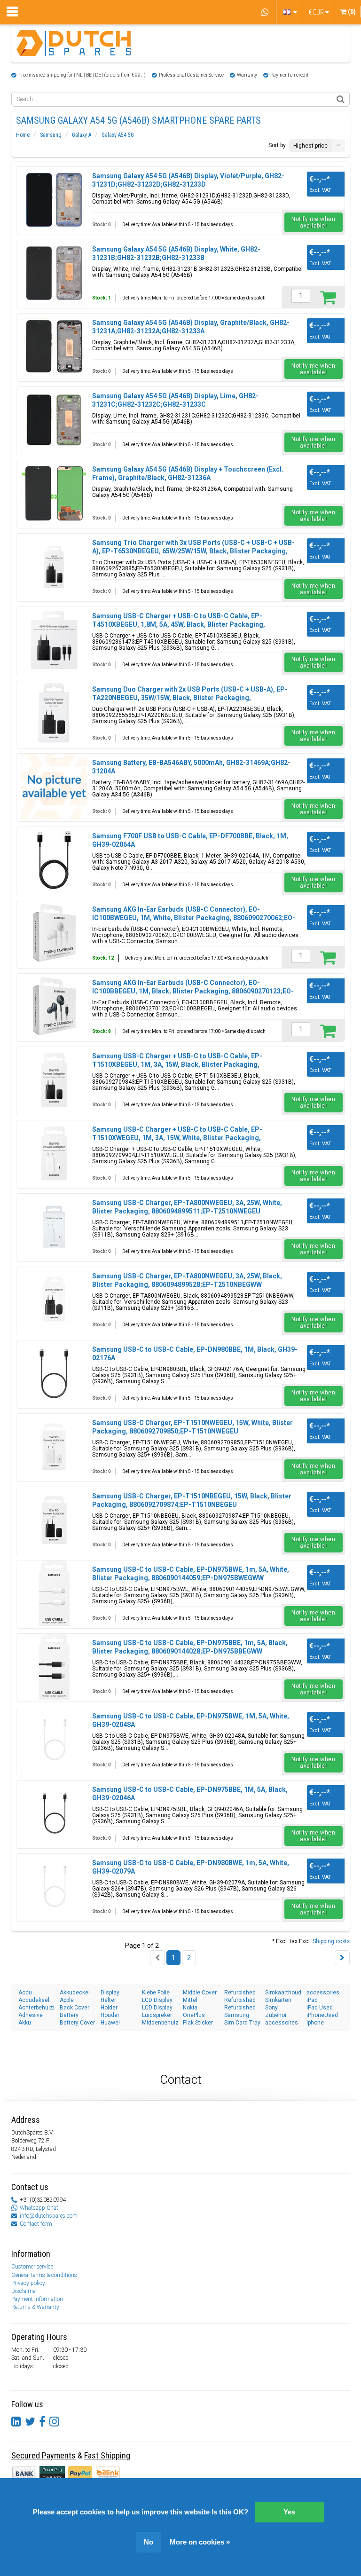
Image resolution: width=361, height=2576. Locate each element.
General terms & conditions (44, 2275)
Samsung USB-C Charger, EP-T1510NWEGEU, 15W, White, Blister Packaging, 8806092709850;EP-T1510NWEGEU (192, 1427)
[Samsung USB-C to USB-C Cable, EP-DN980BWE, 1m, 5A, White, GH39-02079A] (54, 1887)
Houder (110, 2015)
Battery (69, 2015)
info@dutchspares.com (49, 2216)
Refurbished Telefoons (240, 2008)
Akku (25, 2023)
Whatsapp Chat (39, 2208)
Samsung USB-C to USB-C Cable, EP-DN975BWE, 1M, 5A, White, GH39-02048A (191, 1720)
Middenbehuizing (160, 2023)
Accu (25, 1993)
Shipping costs (331, 1941)
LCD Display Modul (157, 2000)
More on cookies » (200, 2542)
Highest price (310, 146)
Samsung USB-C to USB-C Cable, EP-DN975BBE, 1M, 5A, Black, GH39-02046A (190, 1794)
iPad (312, 2000)
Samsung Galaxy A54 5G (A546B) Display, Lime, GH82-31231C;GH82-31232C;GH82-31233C (175, 400)
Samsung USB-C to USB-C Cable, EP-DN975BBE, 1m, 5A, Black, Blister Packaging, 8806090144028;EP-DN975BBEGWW (190, 1647)
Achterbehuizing (37, 2008)
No (149, 2542)
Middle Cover (200, 1993)
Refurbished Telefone (240, 2000)
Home (23, 135)
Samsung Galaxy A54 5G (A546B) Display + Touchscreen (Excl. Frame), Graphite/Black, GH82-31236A (188, 473)
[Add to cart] (328, 297)
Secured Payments (43, 2455)
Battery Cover (77, 2023)
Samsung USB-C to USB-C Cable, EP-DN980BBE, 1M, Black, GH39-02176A (195, 1354)
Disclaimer (24, 2291)
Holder (109, 2008)
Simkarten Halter (278, 2000)
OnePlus (194, 2015)
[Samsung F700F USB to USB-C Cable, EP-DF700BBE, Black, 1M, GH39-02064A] (54, 860)
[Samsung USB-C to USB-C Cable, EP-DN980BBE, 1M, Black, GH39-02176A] (54, 1373)
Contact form (36, 2224)
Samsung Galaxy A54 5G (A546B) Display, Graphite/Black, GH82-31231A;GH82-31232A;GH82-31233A (191, 327)
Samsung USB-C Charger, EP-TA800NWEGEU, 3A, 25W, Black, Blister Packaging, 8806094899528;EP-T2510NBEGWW (187, 1280)
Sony (271, 2008)
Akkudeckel (75, 1993)
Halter (108, 2000)
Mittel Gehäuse (195, 2000)
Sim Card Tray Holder (242, 2023)
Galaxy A (82, 135)
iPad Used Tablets (320, 2008)
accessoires (282, 2023)
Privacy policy (28, 2283)
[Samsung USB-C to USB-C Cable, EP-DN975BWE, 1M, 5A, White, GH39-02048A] (54, 1740)
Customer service (32, 2267)
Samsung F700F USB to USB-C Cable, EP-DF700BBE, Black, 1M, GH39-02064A (190, 840)
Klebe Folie (156, 1993)
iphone (315, 2023)
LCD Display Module (157, 2008)
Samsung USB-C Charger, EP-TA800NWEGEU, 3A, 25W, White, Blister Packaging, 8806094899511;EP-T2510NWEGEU (187, 1207)
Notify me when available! (313, 222)
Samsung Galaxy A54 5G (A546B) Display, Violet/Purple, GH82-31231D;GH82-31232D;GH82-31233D (188, 180)
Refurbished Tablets (240, 1993)
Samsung (51, 135)
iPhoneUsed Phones (322, 2015)
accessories (323, 1993)
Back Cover (75, 2008)
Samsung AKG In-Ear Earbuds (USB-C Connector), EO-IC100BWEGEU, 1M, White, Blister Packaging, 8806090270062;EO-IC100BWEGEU (194, 918)
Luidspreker (157, 2015)
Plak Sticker (198, 2023)
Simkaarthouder (283, 1993)
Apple (67, 2000)
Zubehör (276, 2015)
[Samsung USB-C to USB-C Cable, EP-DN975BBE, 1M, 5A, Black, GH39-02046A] (54, 1813)
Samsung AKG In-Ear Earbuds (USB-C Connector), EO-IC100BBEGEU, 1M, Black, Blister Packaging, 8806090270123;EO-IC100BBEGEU (193, 991)
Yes (289, 2512)
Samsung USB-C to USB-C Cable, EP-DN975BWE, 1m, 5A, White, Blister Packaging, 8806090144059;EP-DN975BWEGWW (191, 1574)
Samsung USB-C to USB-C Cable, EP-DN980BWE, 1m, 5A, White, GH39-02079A (191, 1867)
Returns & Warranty (35, 2307)
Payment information (37, 2299)
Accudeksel (34, 2000)
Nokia (190, 2008)
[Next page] (342, 1958)
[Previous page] (157, 1958)
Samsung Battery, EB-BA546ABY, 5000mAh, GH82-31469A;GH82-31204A (191, 767)
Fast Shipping (107, 2455)
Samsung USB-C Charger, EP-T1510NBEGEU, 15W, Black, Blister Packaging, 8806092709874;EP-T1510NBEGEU (192, 1500)
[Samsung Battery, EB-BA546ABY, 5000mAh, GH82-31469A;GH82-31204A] (54, 787)
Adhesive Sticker (31, 2015)
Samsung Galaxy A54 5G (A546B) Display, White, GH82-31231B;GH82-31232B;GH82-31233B (176, 253)
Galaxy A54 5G (118, 135)
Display (110, 1993)
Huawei (110, 2023)
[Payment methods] (53, 2473)
